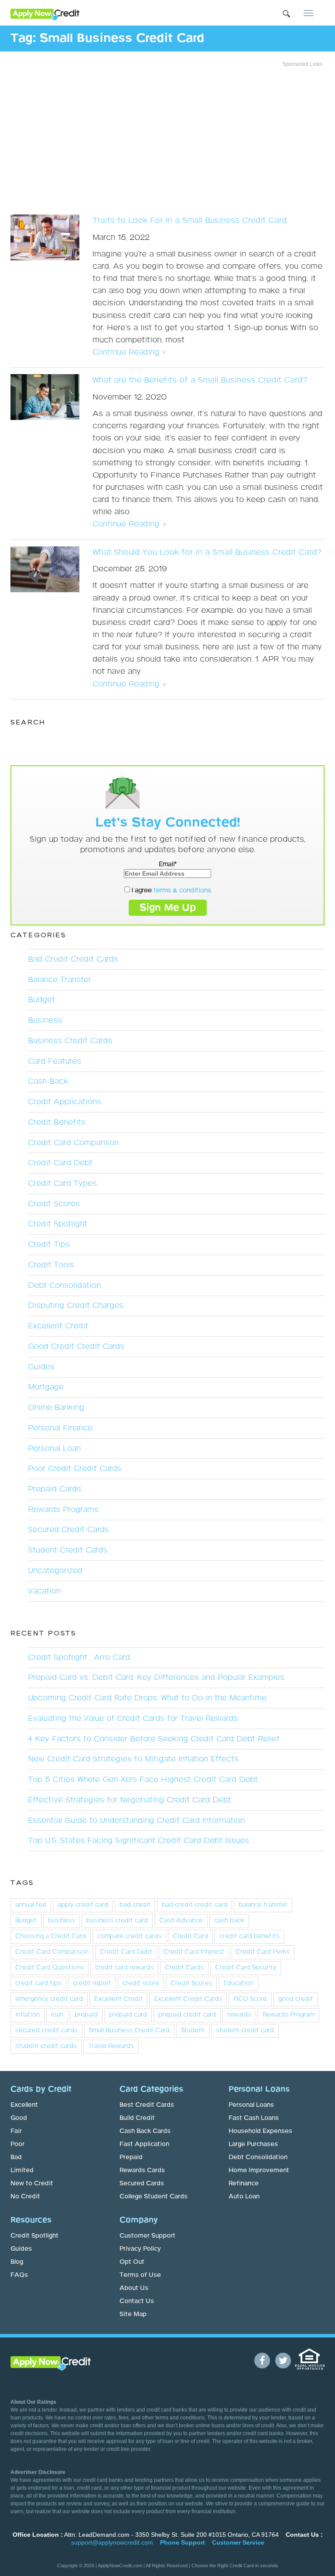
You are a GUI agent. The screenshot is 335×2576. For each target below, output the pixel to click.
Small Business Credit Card (129, 2030)
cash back (229, 1921)
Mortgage (46, 1387)
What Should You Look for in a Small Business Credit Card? (207, 553)
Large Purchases (253, 2144)
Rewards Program (289, 2015)
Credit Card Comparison (73, 1143)
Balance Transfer (60, 980)
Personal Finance (60, 1428)
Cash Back (48, 1082)
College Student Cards (154, 2197)
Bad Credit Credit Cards (73, 959)
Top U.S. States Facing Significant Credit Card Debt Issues (138, 1841)
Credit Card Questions (50, 1968)
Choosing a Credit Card (51, 1936)
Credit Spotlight (58, 1224)
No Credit (25, 2197)
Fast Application (144, 2144)
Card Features (55, 1061)
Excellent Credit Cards (188, 1999)
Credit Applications (65, 1102)
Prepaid (131, 2157)
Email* (168, 864)
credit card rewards (124, 1968)
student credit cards (46, 2046)
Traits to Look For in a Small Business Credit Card (190, 221)
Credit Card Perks (263, 1952)
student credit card (245, 2030)
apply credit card (83, 1905)
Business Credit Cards (70, 1041)
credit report (92, 1983)
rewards (239, 2015)
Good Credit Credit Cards (76, 1347)
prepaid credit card (187, 2015)
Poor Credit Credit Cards (75, 1469)
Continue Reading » (129, 352)
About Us (134, 2288)
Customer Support (147, 2236)
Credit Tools (51, 1265)
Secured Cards (142, 2184)
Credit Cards (184, 1968)
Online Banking (56, 1408)
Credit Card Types (62, 1184)
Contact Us (137, 2301)
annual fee (31, 1905)
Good (19, 2118)
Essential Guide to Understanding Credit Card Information (136, 1821)
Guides (41, 1367)
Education (238, 1983)
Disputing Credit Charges (76, 1306)
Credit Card (190, 1936)
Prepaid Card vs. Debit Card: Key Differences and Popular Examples (156, 1678)
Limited (22, 2170)
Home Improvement (259, 2170)
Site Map (133, 2314)
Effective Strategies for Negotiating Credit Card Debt (130, 1800)
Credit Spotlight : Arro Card (79, 1658)
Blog (17, 2262)
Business (45, 1020)
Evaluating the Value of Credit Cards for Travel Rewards (133, 1719)
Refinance (244, 2184)
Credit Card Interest (194, 1952)
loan (57, 2015)
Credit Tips (49, 1245)
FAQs (19, 2275)
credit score (141, 1983)
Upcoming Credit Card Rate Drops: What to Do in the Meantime (147, 1698)
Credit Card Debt (60, 1163)
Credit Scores (54, 1204)
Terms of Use (140, 2275)
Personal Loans (251, 2105)
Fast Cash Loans (254, 2118)
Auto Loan (244, 2197)
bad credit (135, 1905)
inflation (27, 2015)
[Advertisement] (167, 138)
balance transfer (263, 1905)
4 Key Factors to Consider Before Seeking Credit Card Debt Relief (154, 1739)
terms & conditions (182, 891)
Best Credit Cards (147, 2105)
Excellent (24, 2105)
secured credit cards (46, 2030)
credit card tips (38, 1983)
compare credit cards (129, 1936)
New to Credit (32, 2184)
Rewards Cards (142, 2170)
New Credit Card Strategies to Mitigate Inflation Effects (133, 1759)
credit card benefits (250, 1936)
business (62, 1921)
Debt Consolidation (64, 1286)
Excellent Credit (58, 1326)
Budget (41, 1000)
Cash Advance (181, 1921)
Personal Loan (54, 1449)
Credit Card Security (246, 1968)
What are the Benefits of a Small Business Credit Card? (200, 380)
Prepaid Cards (55, 1489)
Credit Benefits (57, 1123)
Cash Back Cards (145, 2131)
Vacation (44, 1591)
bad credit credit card (195, 1905)
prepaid (86, 2015)
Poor (17, 2144)
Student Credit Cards (68, 1550)
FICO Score (250, 1999)
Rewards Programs (63, 1510)
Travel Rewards (111, 2046)
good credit (296, 1999)
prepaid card (128, 2015)
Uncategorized (55, 1571)
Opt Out (132, 2262)
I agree (171, 891)
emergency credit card (49, 1999)
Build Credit (137, 2118)
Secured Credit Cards (68, 1530)
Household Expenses (260, 2131)
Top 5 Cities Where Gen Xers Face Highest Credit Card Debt (143, 1780)
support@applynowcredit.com (112, 2542)
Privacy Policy (140, 2249)
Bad (16, 2157)
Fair (16, 2131)
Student (193, 2030)
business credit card (117, 1921)
